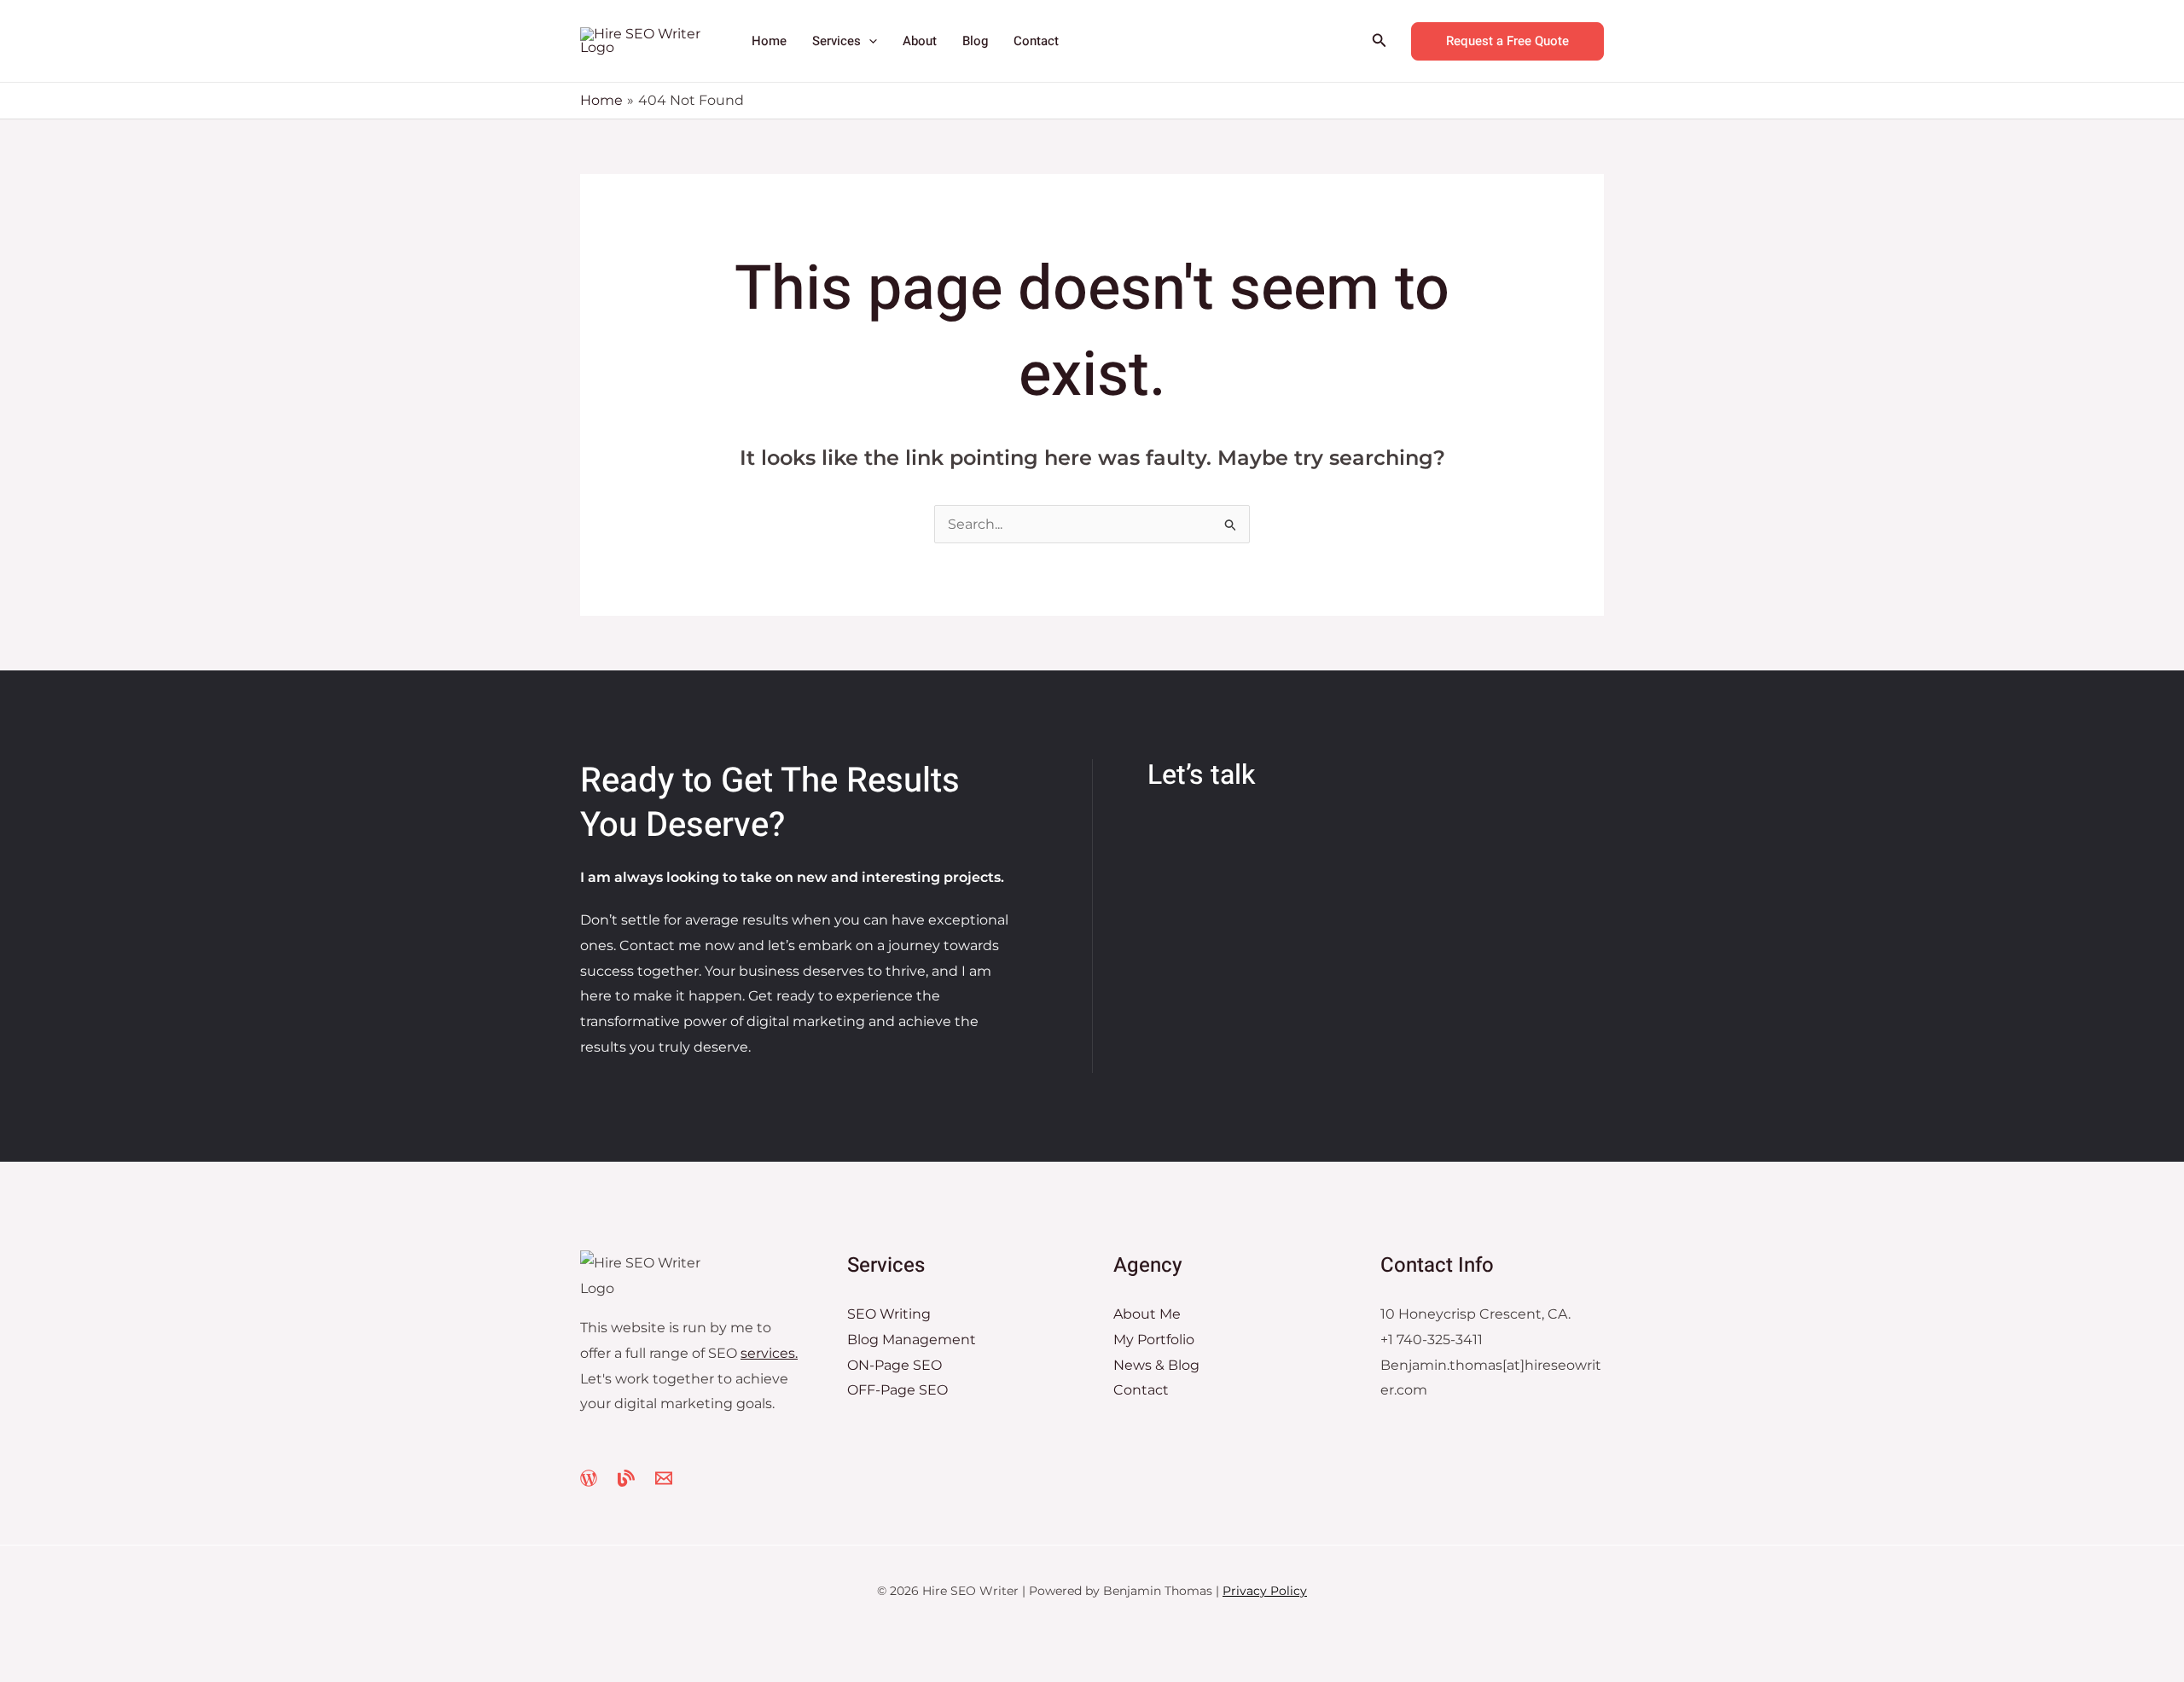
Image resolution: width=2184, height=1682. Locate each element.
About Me (1147, 1314)
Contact (1141, 1390)
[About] (664, 1478)
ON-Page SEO (895, 1365)
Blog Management (912, 1340)
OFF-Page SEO (897, 1390)
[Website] (589, 1478)
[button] (1380, 41)
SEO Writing (889, 1314)
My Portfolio (1154, 1340)
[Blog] (626, 1478)
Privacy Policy (1265, 1591)
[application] (869, 41)
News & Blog (1156, 1365)
